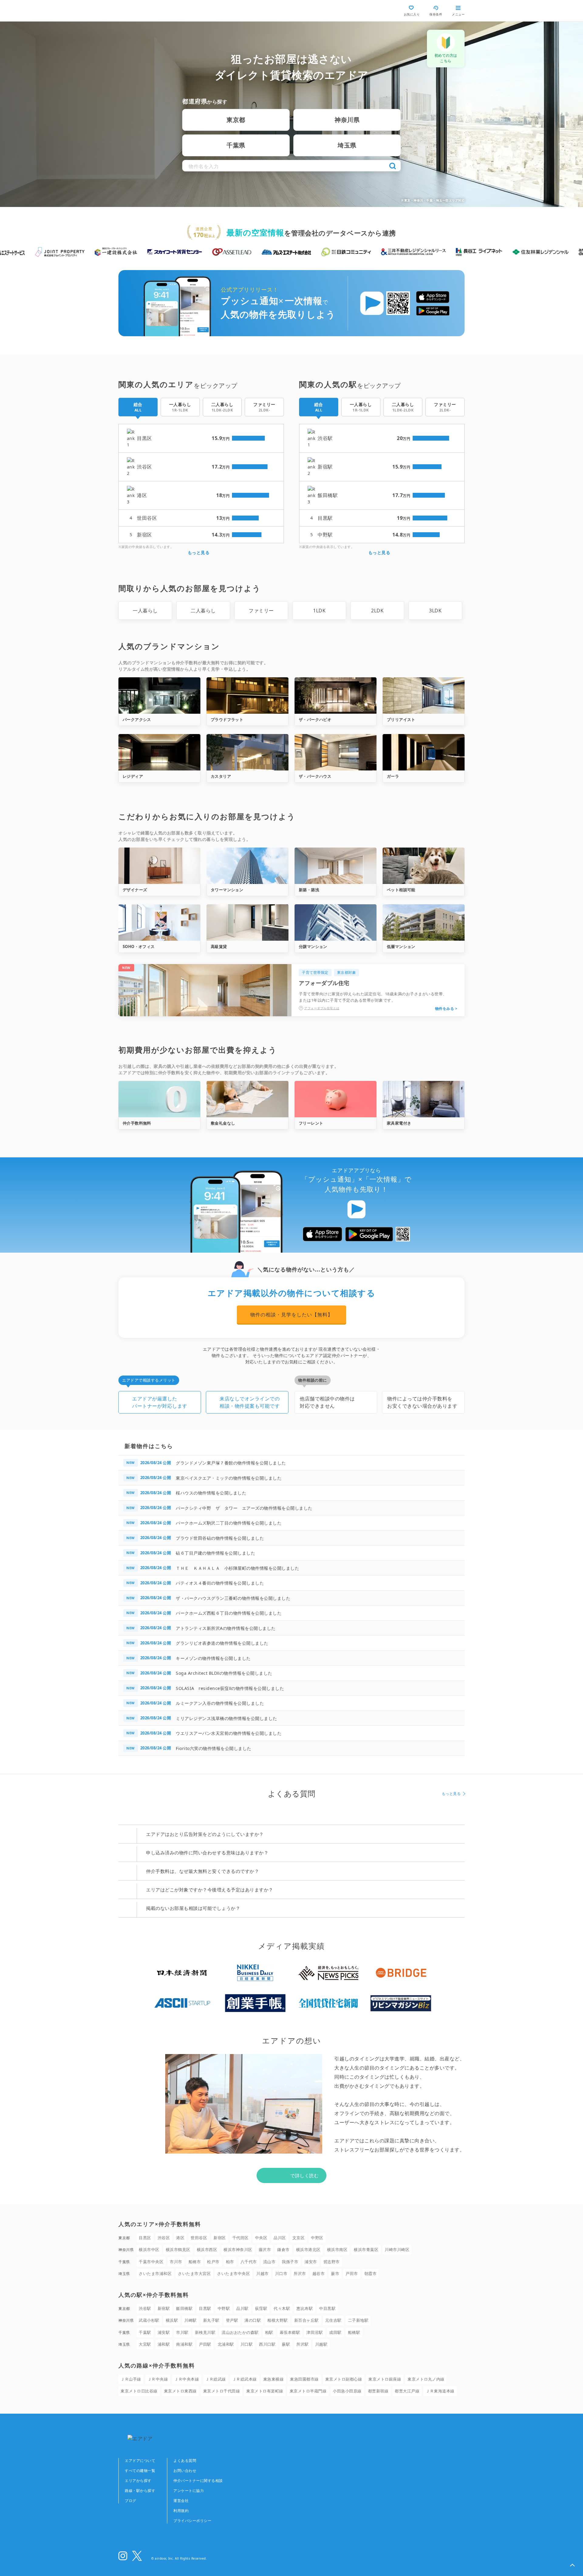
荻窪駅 (261, 2308)
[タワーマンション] (247, 866)
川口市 (281, 2273)
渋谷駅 (145, 2308)
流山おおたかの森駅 (240, 2332)
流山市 (269, 2262)
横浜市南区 (337, 2249)
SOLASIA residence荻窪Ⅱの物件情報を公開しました (230, 1688)
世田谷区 (199, 2238)
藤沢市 (265, 2249)
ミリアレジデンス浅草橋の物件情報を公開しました (227, 1718)
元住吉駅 (333, 2320)
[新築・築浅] (336, 866)
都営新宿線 (378, 2391)
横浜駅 (172, 2320)
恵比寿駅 (305, 2308)
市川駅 (182, 2332)
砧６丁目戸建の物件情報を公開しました (215, 1553)
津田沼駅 (315, 2332)
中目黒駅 (327, 2308)
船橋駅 (354, 2332)
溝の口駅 (253, 2320)
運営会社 (181, 2501)
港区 (180, 2238)
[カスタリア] (247, 752)
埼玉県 (347, 145)
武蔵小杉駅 (149, 2320)
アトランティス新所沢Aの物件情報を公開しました (226, 1628)
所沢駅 (303, 2344)
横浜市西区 (207, 2249)
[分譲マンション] (336, 922)
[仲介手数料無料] (159, 1099)
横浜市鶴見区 (178, 2249)
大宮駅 (145, 2344)
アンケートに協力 (189, 2491)
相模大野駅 (278, 2320)
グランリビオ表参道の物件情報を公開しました (222, 1643)
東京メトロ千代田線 (222, 2391)
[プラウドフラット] (247, 696)
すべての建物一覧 (140, 2471)
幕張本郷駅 (290, 2332)
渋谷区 (164, 2238)
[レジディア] (159, 752)
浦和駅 (164, 2344)
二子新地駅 (358, 2320)
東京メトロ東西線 (180, 2391)
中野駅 (224, 2308)
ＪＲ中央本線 (187, 2379)
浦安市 (311, 2262)
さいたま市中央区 (234, 2273)
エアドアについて (140, 2461)
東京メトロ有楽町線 (265, 2391)
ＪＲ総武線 (216, 2379)
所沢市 (300, 2273)
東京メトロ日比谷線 (139, 2391)
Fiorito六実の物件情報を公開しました (214, 1748)
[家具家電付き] (424, 1099)
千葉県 (236, 145)
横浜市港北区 (308, 2249)
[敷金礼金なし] (247, 1099)
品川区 (280, 2238)
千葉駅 (145, 2332)
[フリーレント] (336, 1099)
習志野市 (332, 2262)
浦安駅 (164, 2332)
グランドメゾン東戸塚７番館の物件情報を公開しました (231, 1463)
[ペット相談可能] (424, 866)
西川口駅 (267, 2344)
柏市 (230, 2262)
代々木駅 (282, 2308)
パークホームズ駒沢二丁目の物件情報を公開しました (229, 1523)
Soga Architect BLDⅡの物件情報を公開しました (224, 1673)
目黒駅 (205, 2308)
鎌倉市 (283, 2249)
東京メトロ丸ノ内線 (426, 2379)
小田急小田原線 (347, 2391)
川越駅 (321, 2344)
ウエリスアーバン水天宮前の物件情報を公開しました (229, 1733)
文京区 (299, 2238)
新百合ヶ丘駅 (307, 2320)
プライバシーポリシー (192, 2521)
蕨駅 (286, 2344)
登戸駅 (232, 2320)
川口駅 (247, 2344)
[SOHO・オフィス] (159, 922)
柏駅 (269, 2332)
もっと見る (199, 552)
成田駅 (335, 2332)
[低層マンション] (424, 922)
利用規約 (181, 2511)
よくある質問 (185, 2461)
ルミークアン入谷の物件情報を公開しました (220, 1703)
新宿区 (220, 2238)
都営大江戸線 (407, 2391)
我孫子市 (290, 2262)
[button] (572, 2565)
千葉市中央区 (151, 2262)
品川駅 (242, 2308)
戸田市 (352, 2273)
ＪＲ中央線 (158, 2379)
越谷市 (319, 2273)
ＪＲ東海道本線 (440, 2391)
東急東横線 (274, 2379)
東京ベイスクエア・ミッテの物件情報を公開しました (229, 1478)
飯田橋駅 (184, 2308)
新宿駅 (164, 2308)
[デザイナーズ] (159, 866)
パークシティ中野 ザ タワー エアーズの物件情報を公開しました (244, 1508)
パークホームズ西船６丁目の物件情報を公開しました (229, 1613)
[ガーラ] (424, 752)
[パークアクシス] (159, 696)
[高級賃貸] (247, 922)
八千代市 (249, 2262)
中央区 (261, 2238)
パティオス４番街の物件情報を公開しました (220, 1583)
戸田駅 (205, 2344)
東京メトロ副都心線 (344, 2379)
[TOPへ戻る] (144, 11)
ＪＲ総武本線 (245, 2379)
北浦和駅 (226, 2344)
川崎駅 (191, 2320)
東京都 (236, 120)
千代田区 (240, 2238)
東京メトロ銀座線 (385, 2379)
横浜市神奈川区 (238, 2249)
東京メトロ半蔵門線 (308, 2391)
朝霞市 (371, 2273)
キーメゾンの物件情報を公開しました (213, 1658)
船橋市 (195, 2262)
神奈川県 (347, 120)
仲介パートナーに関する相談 (198, 2481)
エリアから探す (138, 2481)
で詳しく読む (304, 2175)
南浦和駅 (184, 2344)
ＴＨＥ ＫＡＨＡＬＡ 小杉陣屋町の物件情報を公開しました (237, 1568)
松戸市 (213, 2262)
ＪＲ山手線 (131, 2379)
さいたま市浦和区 (155, 2273)
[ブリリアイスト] (424, 696)
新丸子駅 (211, 2320)
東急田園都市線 (304, 2379)
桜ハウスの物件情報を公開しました (211, 1493)
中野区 (317, 2238)
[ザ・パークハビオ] (336, 696)
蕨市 (335, 2273)
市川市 (176, 2262)
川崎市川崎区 (397, 2249)
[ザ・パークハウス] (336, 752)
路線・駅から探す (140, 2491)
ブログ (131, 2501)
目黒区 (145, 2238)
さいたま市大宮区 (194, 2273)
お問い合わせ (185, 2471)
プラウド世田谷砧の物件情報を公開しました (220, 1538)
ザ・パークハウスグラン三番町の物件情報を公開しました (233, 1598)
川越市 (263, 2273)
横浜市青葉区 (366, 2249)
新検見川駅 (205, 2332)
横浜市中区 (149, 2249)
